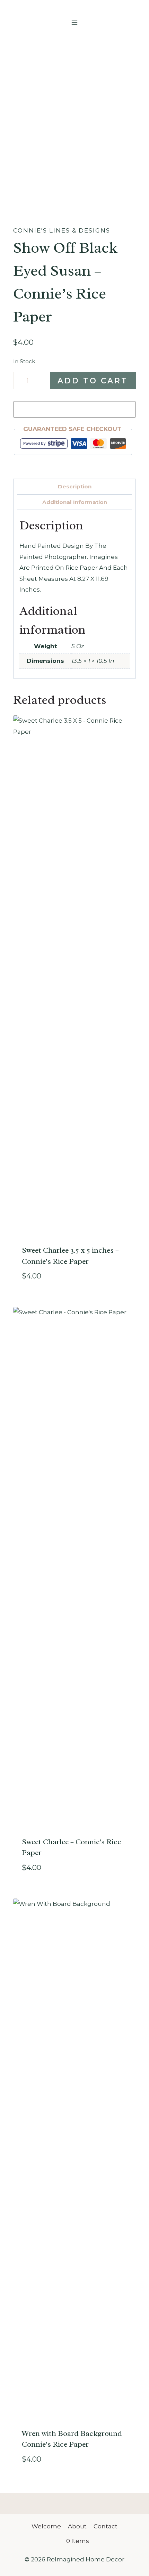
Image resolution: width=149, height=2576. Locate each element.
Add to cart (93, 381)
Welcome (46, 2526)
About (77, 2526)
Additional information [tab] (75, 502)
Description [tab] (75, 486)
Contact (106, 2526)
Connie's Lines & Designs (62, 230)
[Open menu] (75, 22)
